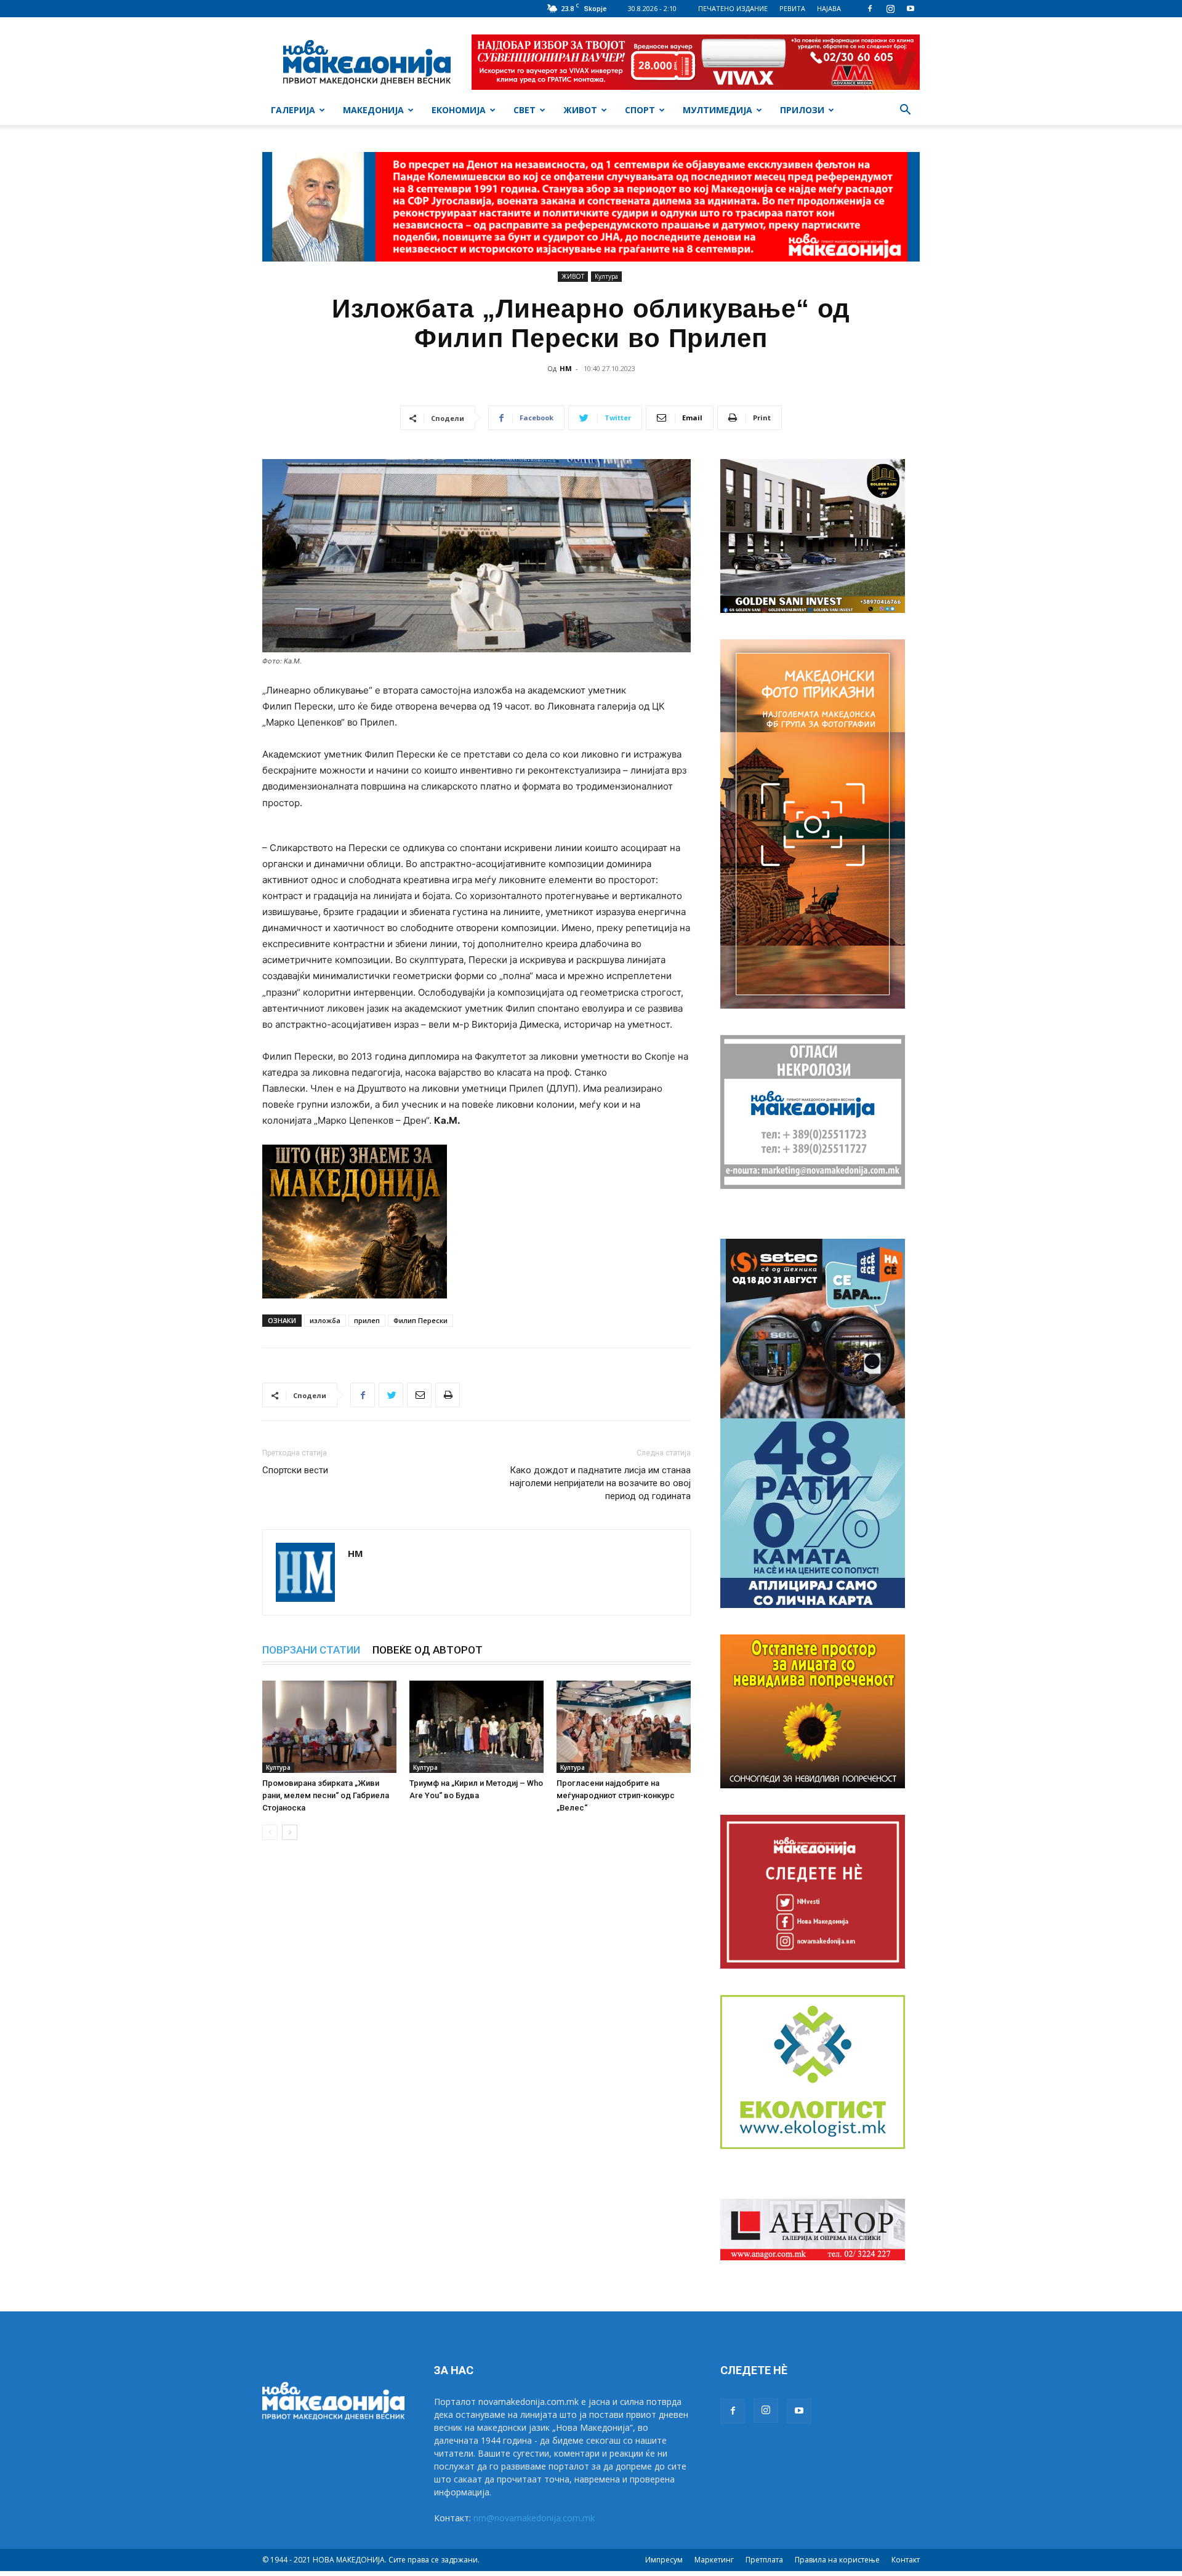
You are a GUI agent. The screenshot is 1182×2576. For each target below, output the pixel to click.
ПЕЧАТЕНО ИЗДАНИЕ (733, 8)
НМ (566, 368)
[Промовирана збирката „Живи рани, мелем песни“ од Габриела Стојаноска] (329, 1727)
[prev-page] (270, 1832)
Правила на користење (837, 2560)
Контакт (906, 2560)
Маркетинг (714, 2560)
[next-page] (290, 1832)
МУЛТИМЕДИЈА (718, 110)
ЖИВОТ (580, 110)
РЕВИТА (792, 8)
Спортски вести (295, 1470)
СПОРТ (640, 110)
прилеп (367, 1320)
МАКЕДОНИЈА (373, 110)
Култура (606, 276)
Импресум (664, 2560)
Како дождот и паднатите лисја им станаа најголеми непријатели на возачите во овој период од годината (600, 1483)
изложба (325, 1320)
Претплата (764, 2560)
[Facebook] (870, 9)
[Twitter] (391, 1395)
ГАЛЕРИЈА (293, 110)
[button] (905, 111)
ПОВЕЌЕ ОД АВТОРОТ (428, 1650)
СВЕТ (525, 110)
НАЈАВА (829, 8)
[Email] (419, 1395)
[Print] (448, 1395)
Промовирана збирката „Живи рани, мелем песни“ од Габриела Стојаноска (326, 1795)
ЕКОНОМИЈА (459, 110)
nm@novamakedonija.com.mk (534, 2518)
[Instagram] (890, 9)
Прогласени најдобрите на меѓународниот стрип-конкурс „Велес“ (616, 1795)
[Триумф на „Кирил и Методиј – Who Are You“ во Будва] (476, 1727)
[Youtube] (911, 9)
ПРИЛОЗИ (802, 110)
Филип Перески (420, 1320)
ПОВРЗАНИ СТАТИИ (311, 1650)
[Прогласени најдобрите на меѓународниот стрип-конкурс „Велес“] (624, 1727)
